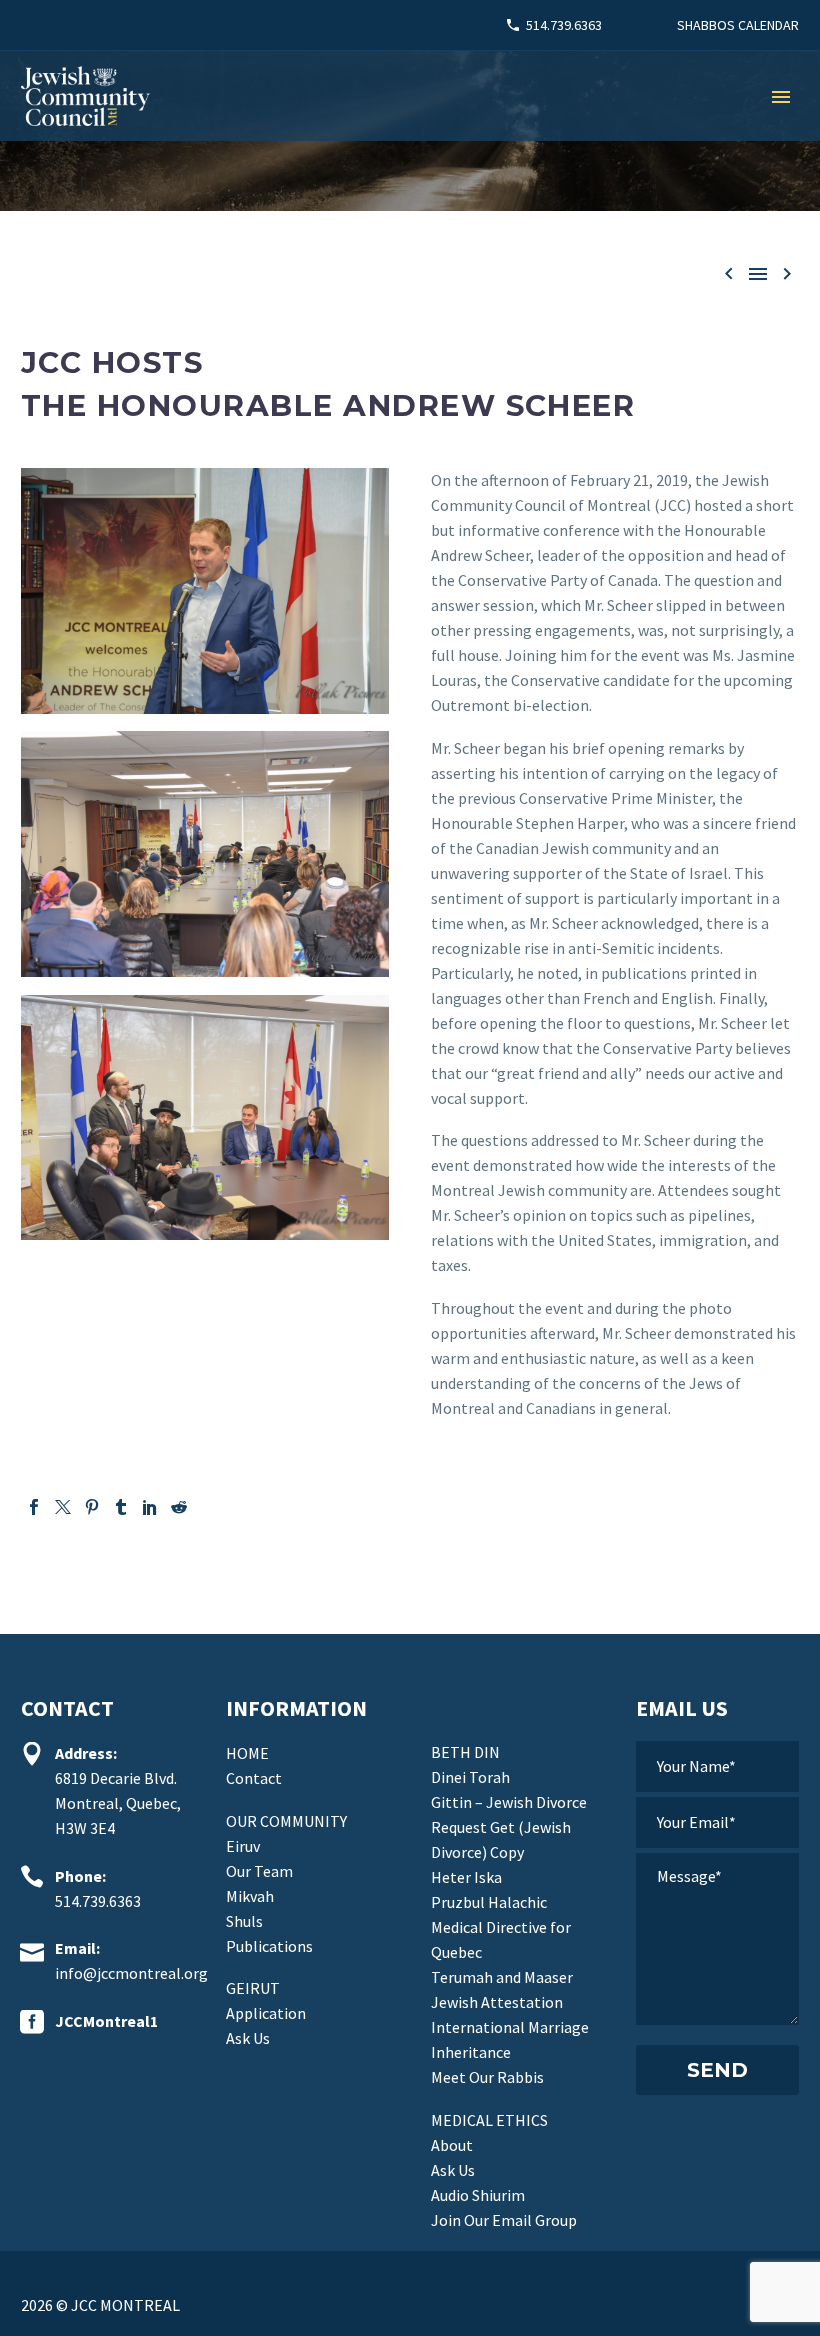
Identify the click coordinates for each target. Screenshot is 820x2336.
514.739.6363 (564, 25)
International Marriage (510, 2027)
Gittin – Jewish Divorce (509, 1802)
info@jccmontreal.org (131, 1973)
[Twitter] (63, 1507)
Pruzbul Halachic (489, 1902)
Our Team (259, 1871)
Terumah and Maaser (502, 1977)
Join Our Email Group (504, 2220)
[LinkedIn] (150, 1507)
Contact (254, 1778)
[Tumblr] (121, 1507)
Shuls (244, 1921)
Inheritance (471, 2052)
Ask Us (248, 2038)
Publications (269, 1946)
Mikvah (250, 1896)
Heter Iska (466, 1877)
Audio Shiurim (478, 2195)
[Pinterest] (92, 1507)
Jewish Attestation (497, 2002)
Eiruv (243, 1846)
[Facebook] (34, 1507)
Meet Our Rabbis (487, 2077)
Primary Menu (781, 97)
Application (266, 2013)
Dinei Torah (470, 1777)
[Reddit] (179, 1507)
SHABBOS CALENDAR (738, 25)
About (452, 2145)
